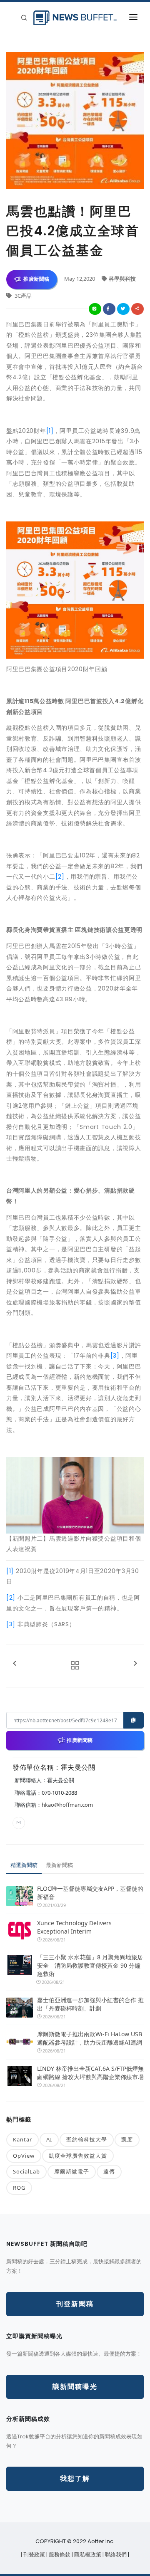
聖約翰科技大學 (87, 2139)
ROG (19, 2188)
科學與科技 (122, 279)
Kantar (22, 2139)
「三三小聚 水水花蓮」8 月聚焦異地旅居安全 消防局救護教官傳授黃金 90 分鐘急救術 (90, 1965)
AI (49, 2139)
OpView (24, 2156)
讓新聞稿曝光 (75, 2387)
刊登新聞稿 (75, 2304)
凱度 (127, 2139)
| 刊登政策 (34, 2555)
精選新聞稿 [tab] (24, 1865)
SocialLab (26, 2171)
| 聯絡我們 (115, 2555)
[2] (60, 877)
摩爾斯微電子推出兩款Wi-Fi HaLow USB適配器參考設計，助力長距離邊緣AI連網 (90, 2038)
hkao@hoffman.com (67, 1805)
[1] (50, 431)
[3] (115, 1356)
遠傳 (109, 2171)
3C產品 (22, 296)
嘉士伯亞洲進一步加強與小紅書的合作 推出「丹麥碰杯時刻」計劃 (90, 2004)
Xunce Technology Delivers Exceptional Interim (74, 1927)
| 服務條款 (59, 2555)
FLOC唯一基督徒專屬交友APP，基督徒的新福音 (90, 1893)
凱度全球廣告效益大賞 (78, 2156)
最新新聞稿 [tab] (59, 1865)
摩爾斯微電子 (72, 2171)
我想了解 (75, 2478)
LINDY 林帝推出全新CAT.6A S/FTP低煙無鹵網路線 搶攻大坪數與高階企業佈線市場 (90, 2073)
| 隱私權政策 (87, 2555)
